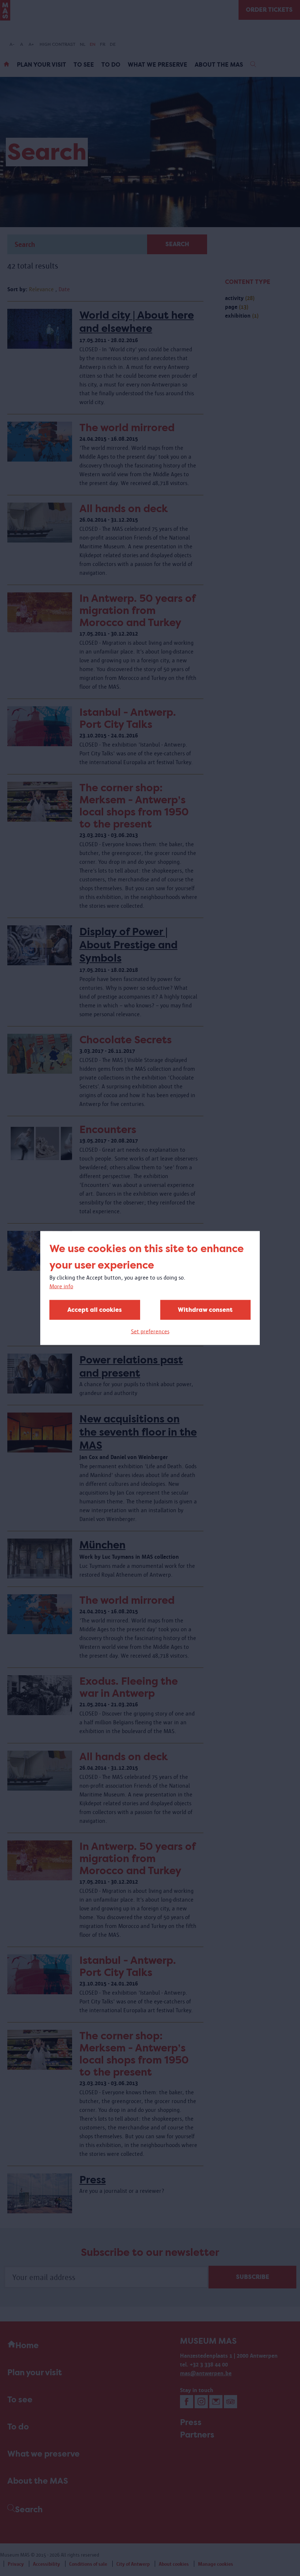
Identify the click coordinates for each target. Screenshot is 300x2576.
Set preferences (150, 1331)
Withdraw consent (205, 1310)
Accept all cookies (95, 1310)
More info (61, 1286)
